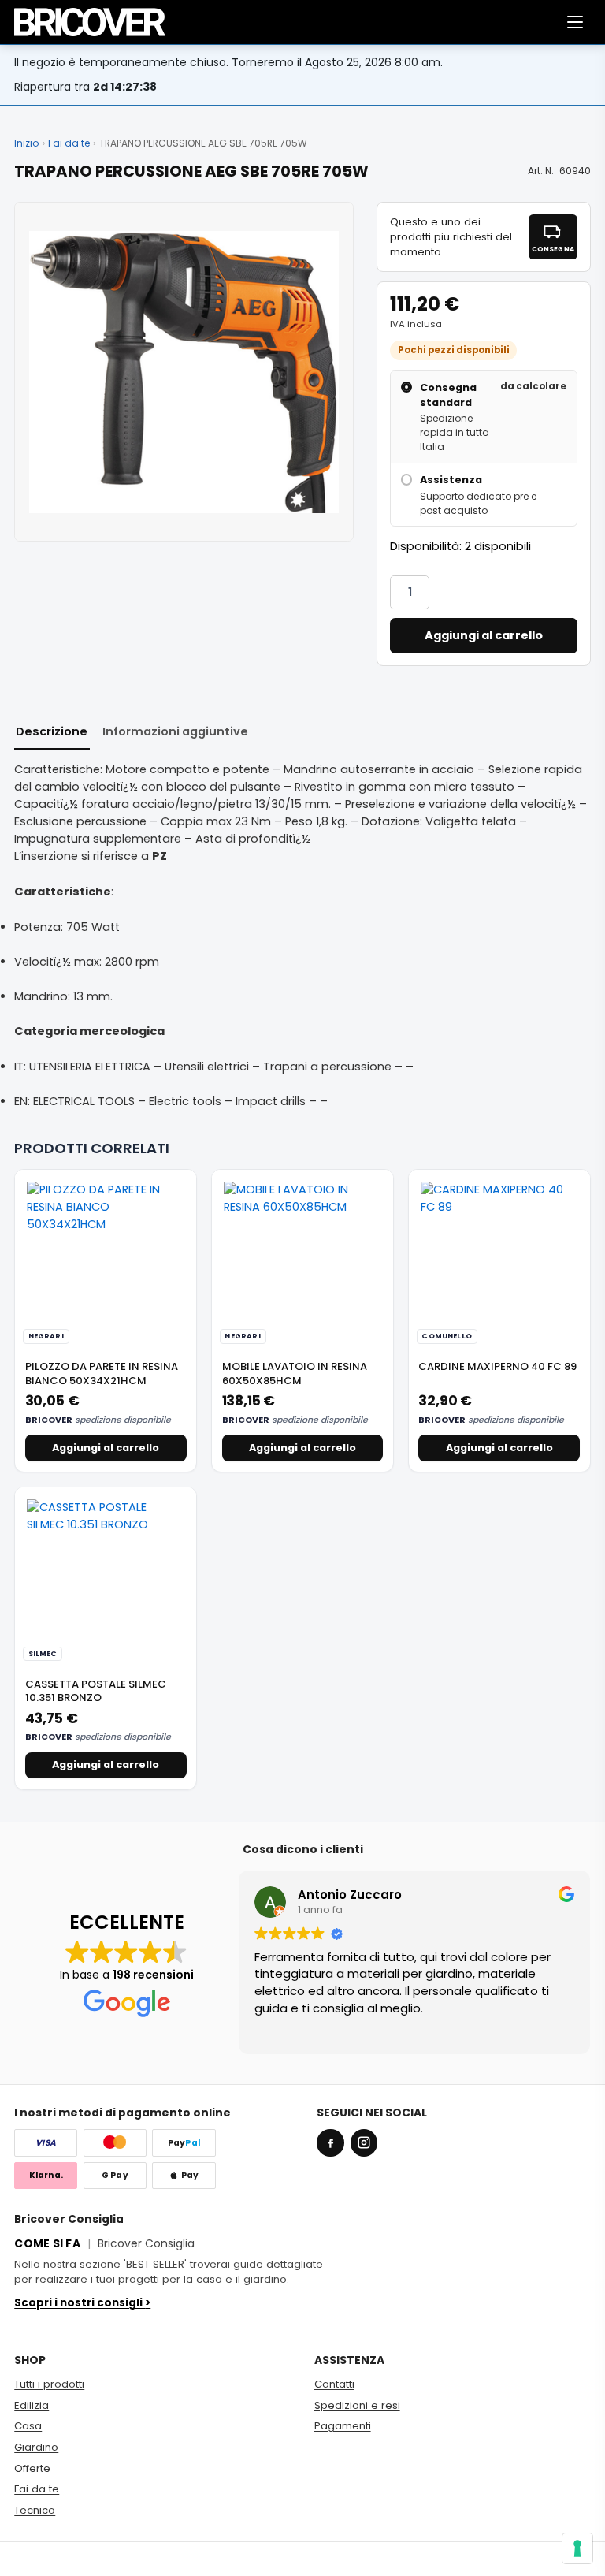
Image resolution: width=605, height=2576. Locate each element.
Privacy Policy (555, 2559)
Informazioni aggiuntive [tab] (175, 731)
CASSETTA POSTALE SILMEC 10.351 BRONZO (96, 1691)
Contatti (334, 2384)
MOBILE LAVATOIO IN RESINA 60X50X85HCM (295, 1374)
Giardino (36, 2447)
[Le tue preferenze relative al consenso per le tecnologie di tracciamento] (577, 2548)
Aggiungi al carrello (484, 635)
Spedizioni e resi (357, 2405)
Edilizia (32, 2405)
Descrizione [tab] (52, 731)
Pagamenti (343, 2426)
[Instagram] (364, 2142)
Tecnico (35, 2510)
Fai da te (69, 143)
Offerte (32, 2468)
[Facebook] (330, 2142)
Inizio (26, 143)
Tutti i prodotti (49, 2384)
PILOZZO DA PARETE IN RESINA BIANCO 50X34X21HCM (102, 1374)
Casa (28, 2426)
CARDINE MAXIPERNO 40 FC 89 (497, 1366)
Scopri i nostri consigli (82, 2303)
